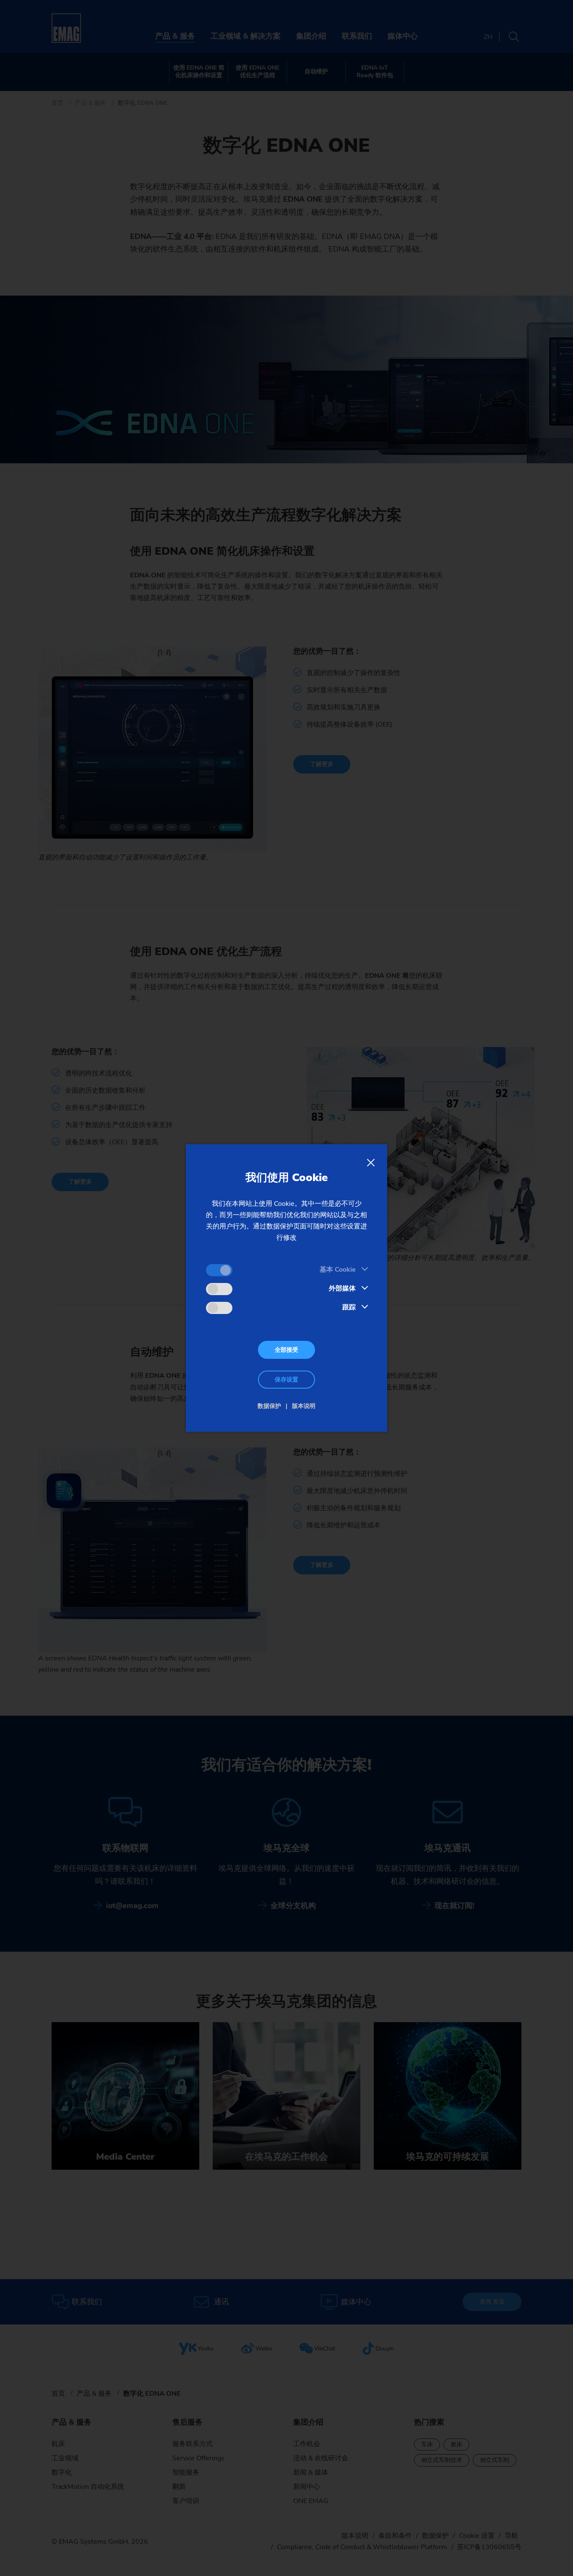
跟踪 (349, 1307)
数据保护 (269, 1406)
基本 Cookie (338, 1270)
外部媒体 (342, 1288)
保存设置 (286, 1380)
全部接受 (286, 1350)
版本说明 (304, 1406)
